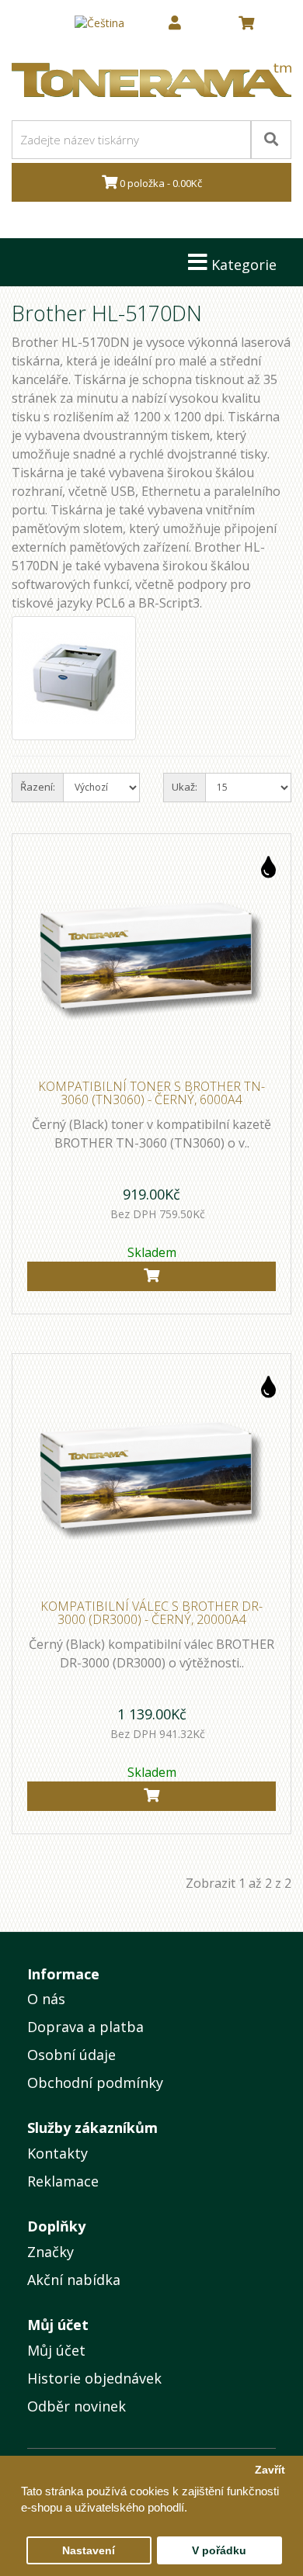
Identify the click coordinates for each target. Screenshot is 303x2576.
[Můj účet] (175, 23)
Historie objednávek (94, 2378)
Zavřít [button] (270, 2470)
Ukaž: (185, 787)
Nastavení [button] (89, 2551)
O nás (46, 1999)
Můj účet (56, 2350)
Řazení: (38, 787)
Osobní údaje (71, 2055)
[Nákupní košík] (246, 23)
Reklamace (63, 2181)
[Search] (271, 140)
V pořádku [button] (219, 2551)
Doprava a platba (85, 2027)
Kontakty (57, 2153)
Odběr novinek (77, 2406)
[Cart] (151, 1276)
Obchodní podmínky (95, 2083)
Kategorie (242, 265)
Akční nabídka (74, 2280)
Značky (50, 2252)
